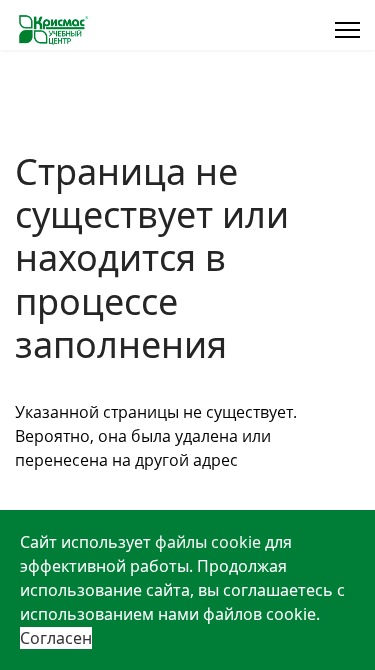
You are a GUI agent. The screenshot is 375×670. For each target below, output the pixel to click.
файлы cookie (208, 542)
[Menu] (347, 30)
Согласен (56, 638)
